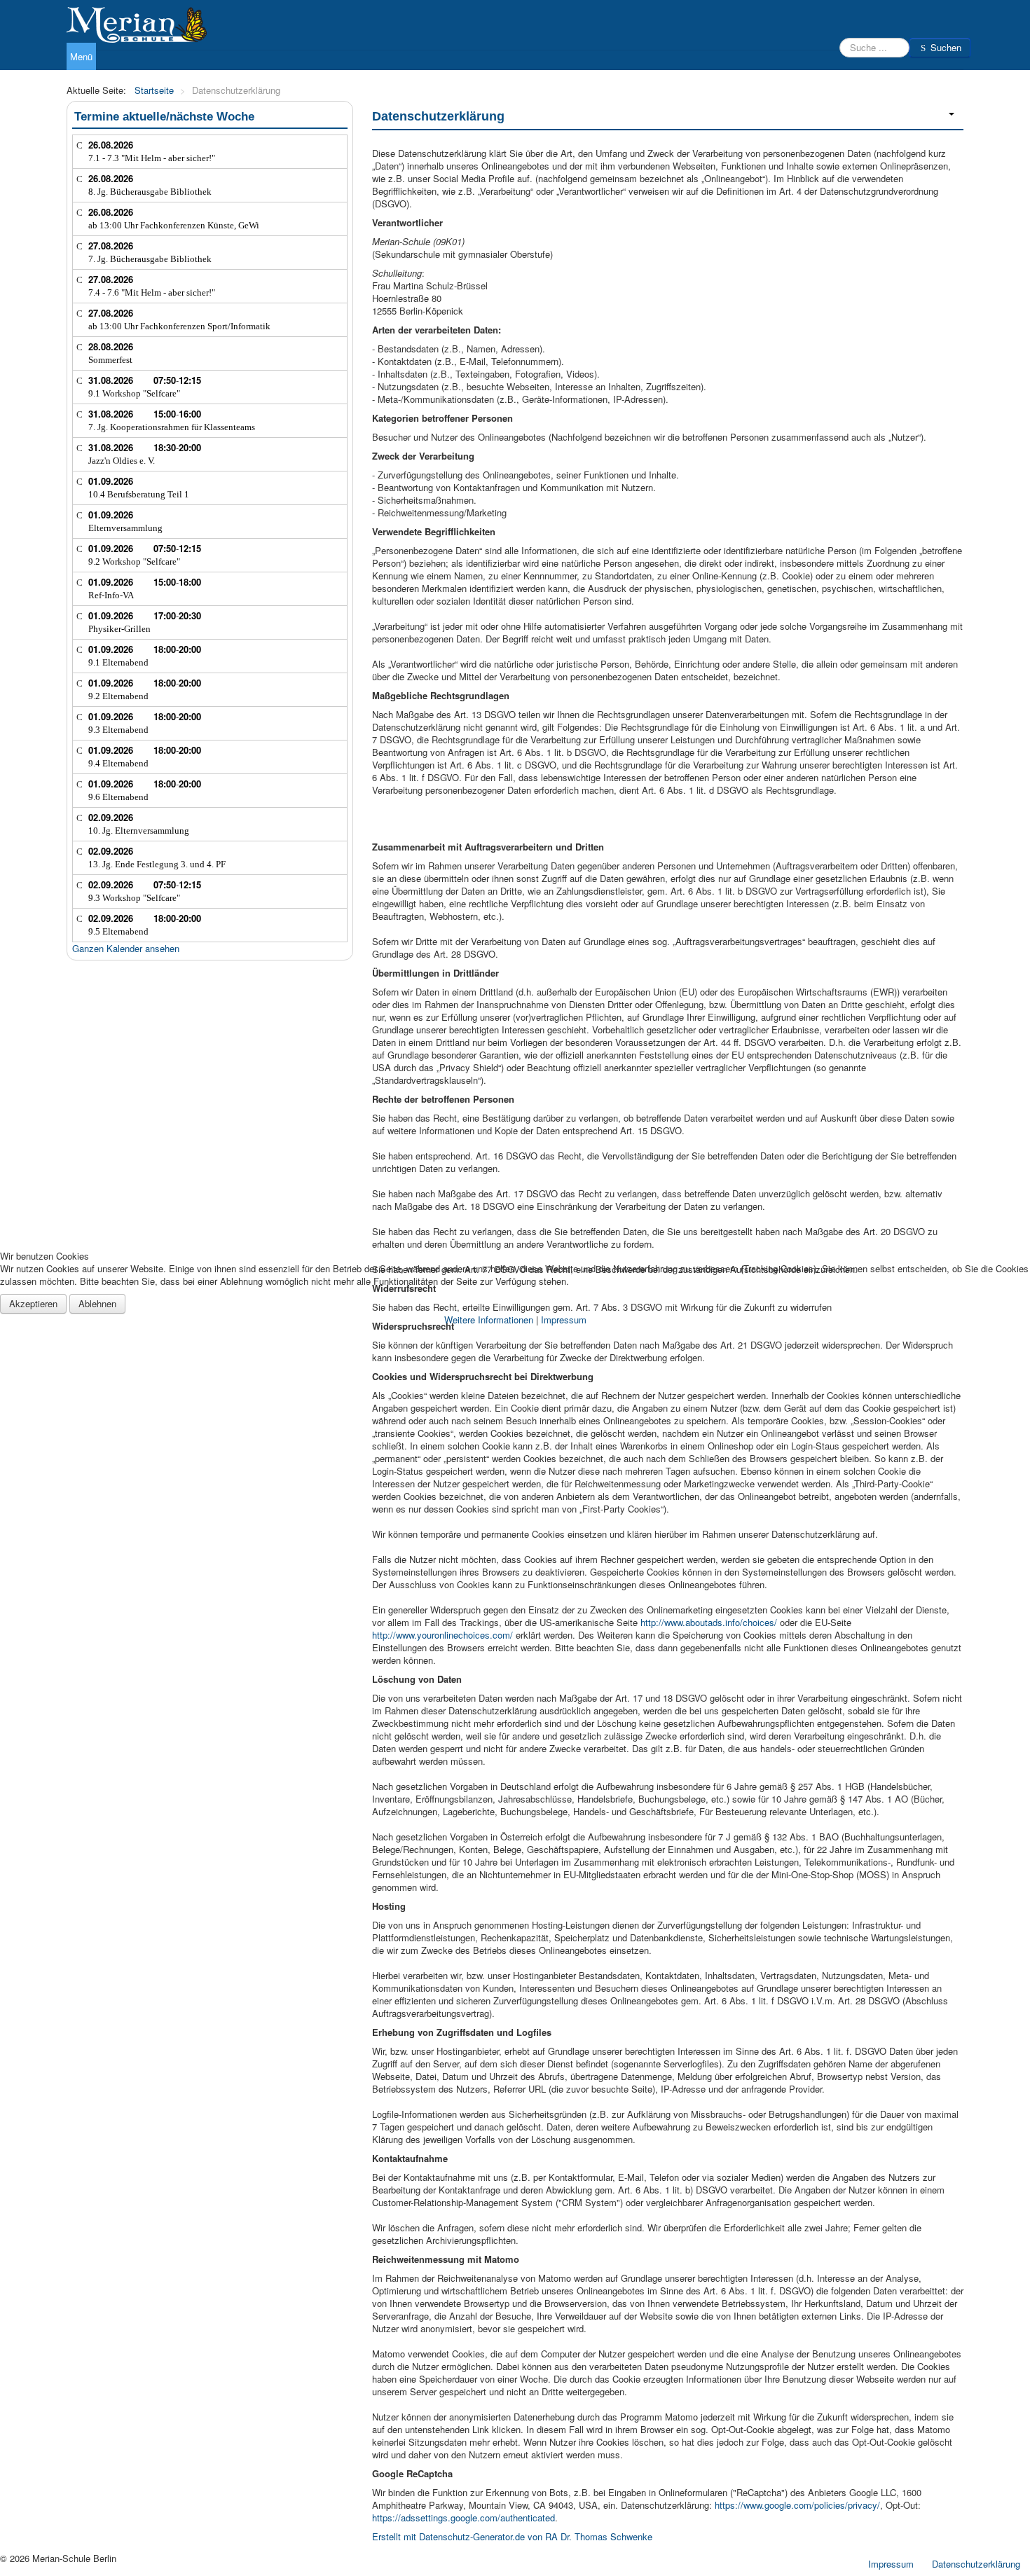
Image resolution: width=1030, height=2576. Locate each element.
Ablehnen (97, 1303)
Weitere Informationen (489, 1320)
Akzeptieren (33, 1303)
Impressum (564, 1320)
